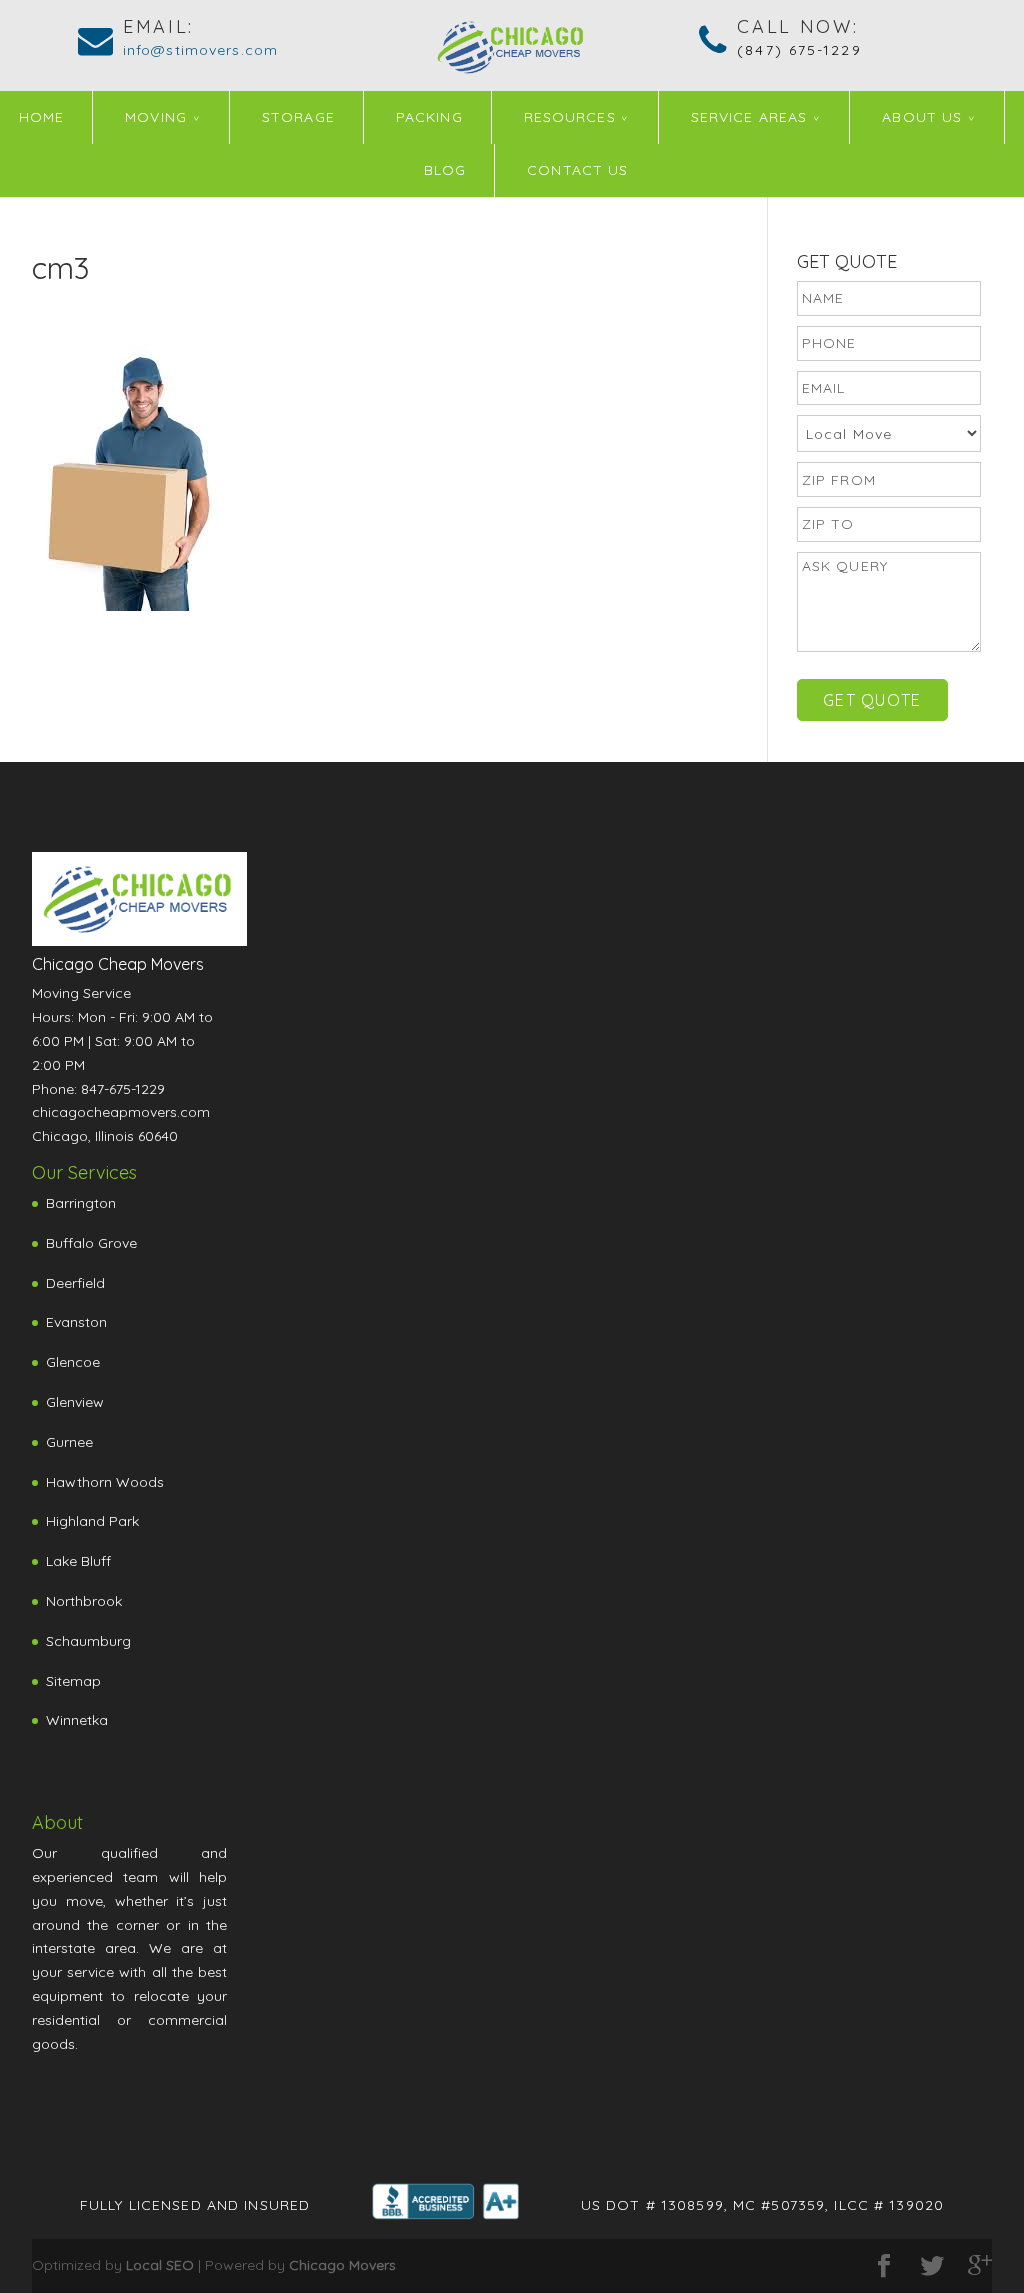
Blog (445, 170)
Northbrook (84, 1601)
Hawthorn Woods (105, 1482)
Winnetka (77, 1720)
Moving (156, 117)
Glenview (75, 1402)
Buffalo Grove (91, 1243)
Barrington (81, 1203)
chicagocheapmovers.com (121, 1112)
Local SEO (160, 2265)
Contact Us (577, 170)
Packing (429, 117)
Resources (570, 117)
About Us (922, 117)
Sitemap (73, 1681)
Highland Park (92, 1521)
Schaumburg (88, 1641)
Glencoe (73, 1362)
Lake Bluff (78, 1561)
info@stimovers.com (200, 50)
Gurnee (69, 1442)
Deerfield (75, 1283)
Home (41, 117)
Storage (298, 117)
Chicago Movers (342, 2265)
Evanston (76, 1322)
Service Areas (749, 117)
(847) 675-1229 (799, 50)
